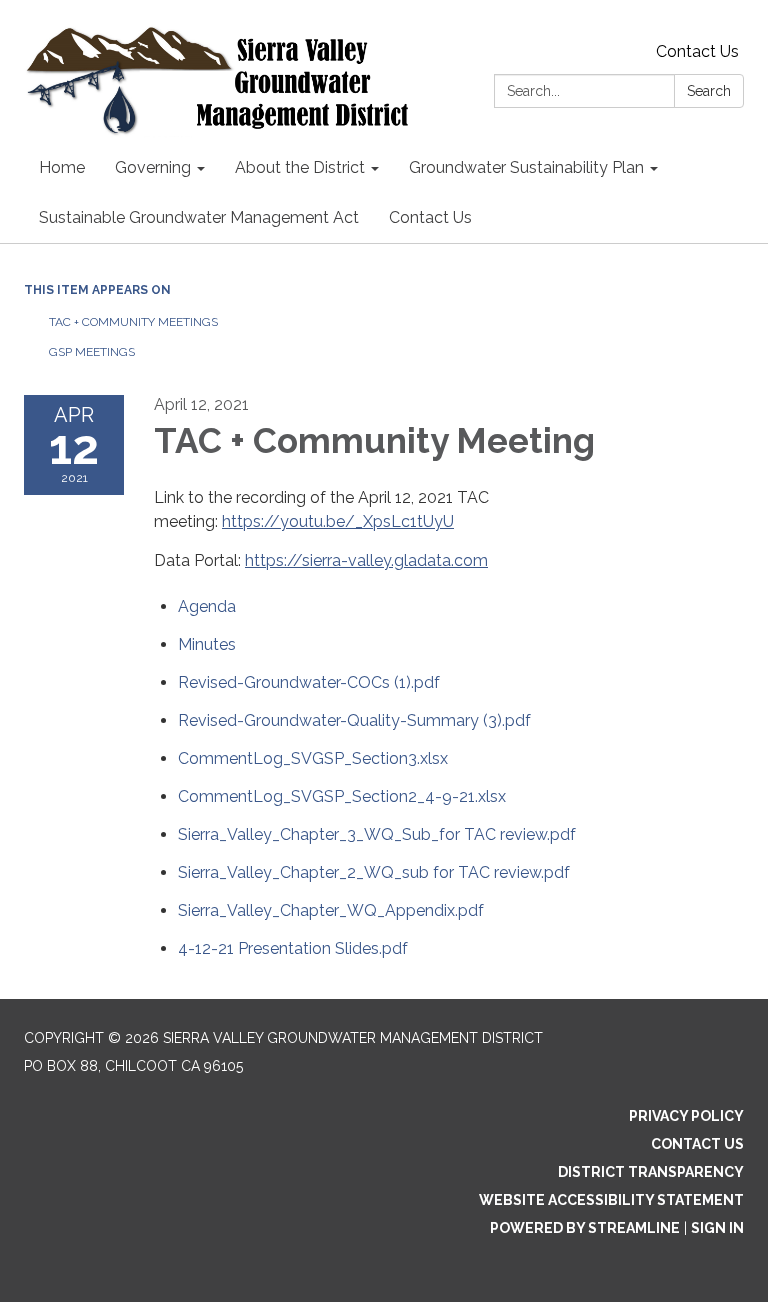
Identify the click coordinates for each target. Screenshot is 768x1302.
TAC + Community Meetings (133, 322)
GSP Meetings (92, 352)
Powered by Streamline (585, 1228)
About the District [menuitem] (300, 167)
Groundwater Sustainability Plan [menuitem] (526, 167)
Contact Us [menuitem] (430, 217)
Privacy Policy (686, 1116)
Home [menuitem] (62, 167)
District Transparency (651, 1172)
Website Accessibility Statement (611, 1200)
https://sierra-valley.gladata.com (366, 560)
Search (709, 91)
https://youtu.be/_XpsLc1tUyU (338, 521)
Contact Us (697, 51)
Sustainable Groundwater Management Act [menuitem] (199, 217)
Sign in (717, 1228)
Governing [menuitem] (153, 167)
